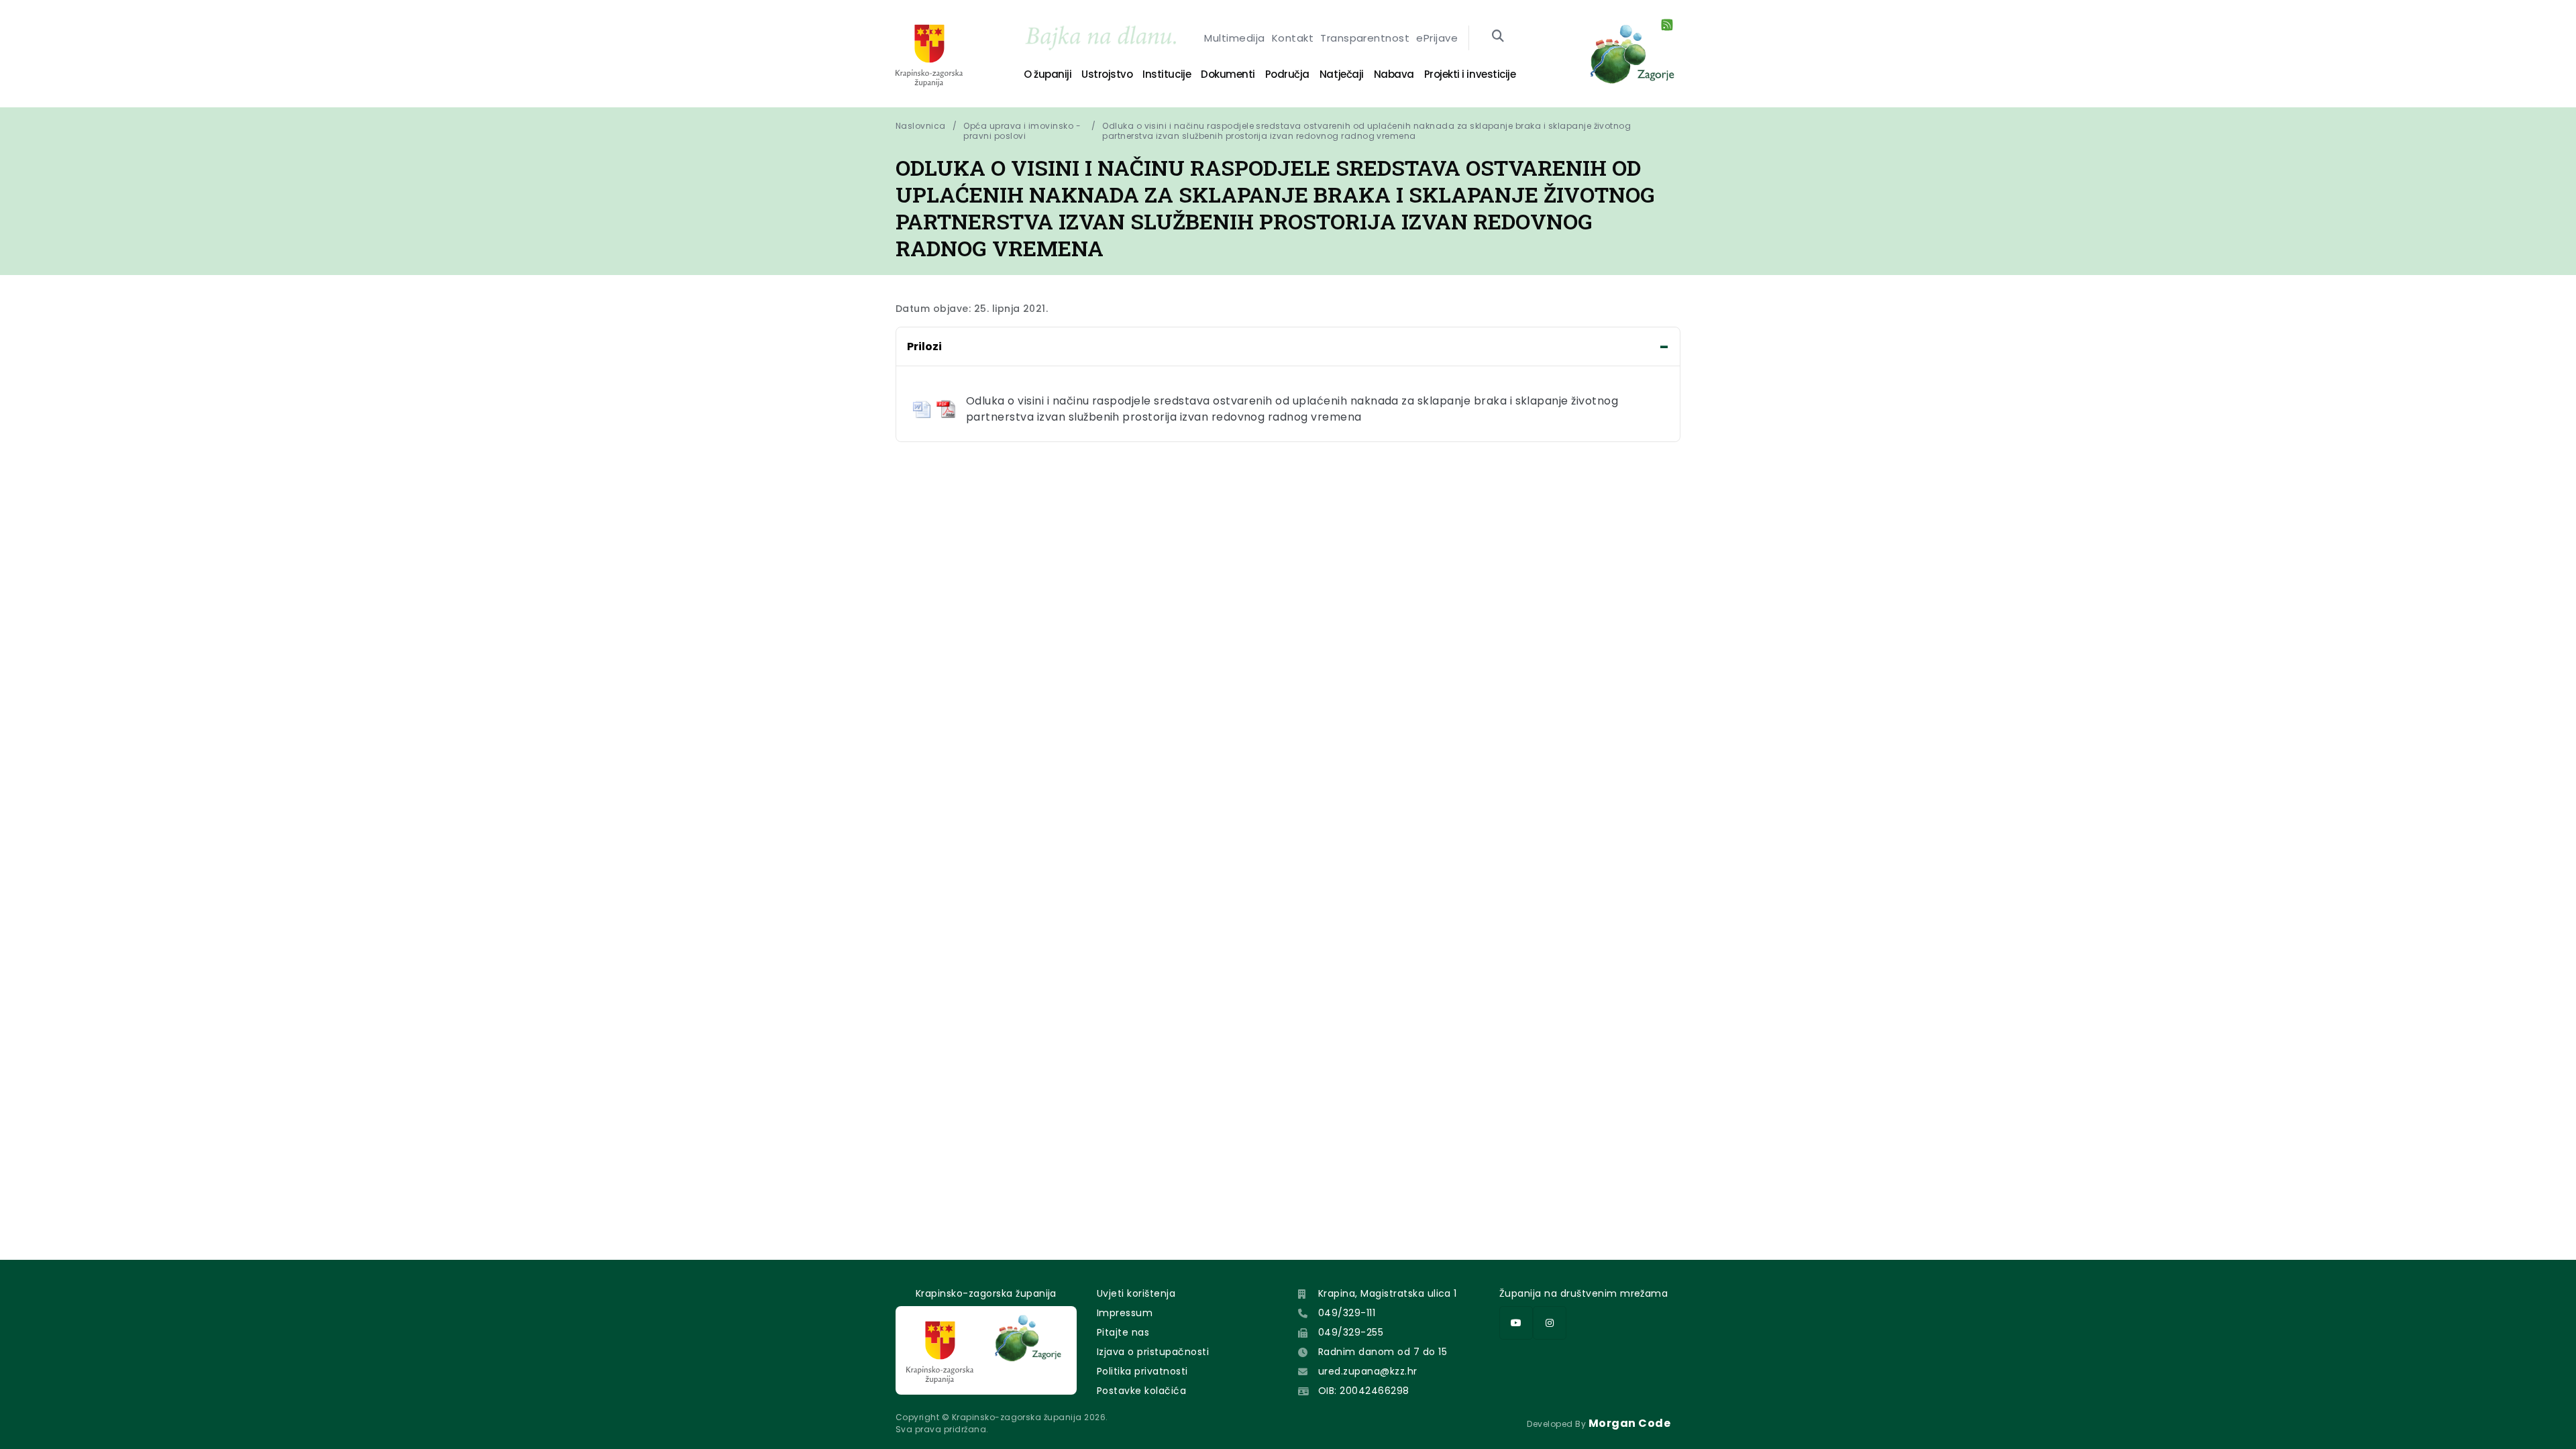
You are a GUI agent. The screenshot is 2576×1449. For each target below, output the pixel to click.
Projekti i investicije (1470, 74)
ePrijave (1437, 38)
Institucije (1167, 74)
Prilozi (924, 346)
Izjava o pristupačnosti (1153, 1352)
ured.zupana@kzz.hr (1368, 1371)
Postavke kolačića (1141, 1391)
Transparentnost (1365, 38)
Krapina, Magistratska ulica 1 (1388, 1293)
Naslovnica (921, 126)
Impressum (1125, 1313)
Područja (1287, 74)
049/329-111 (1347, 1313)
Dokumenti (1228, 74)
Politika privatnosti (1142, 1371)
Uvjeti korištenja (1136, 1293)
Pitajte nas (1123, 1332)
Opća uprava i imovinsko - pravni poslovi (1022, 131)
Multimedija (1234, 38)
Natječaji (1342, 74)
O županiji (1048, 74)
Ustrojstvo (1107, 74)
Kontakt (1293, 38)
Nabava (1394, 74)
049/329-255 (1351, 1332)
